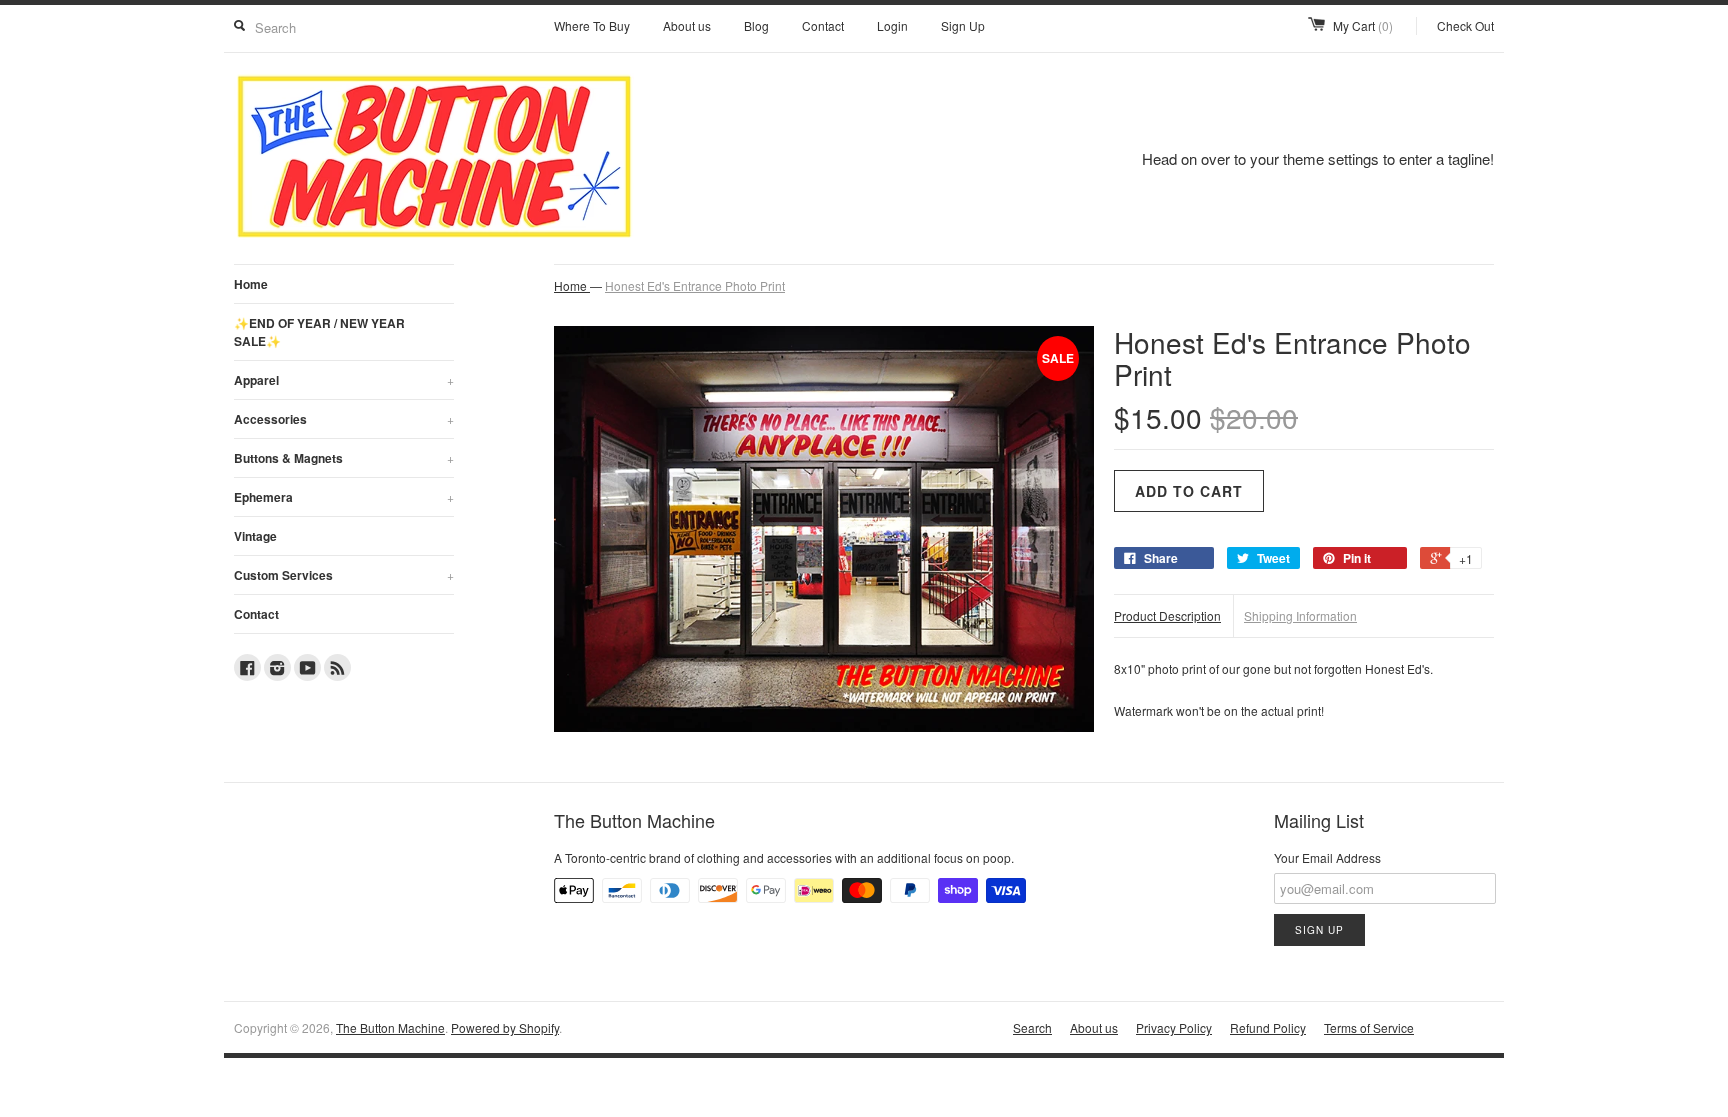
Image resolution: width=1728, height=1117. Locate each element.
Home (251, 284)
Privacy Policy (1174, 1027)
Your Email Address (1327, 857)
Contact (823, 25)
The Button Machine (390, 1027)
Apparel (344, 380)
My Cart (1363, 25)
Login (892, 25)
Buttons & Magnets (344, 458)
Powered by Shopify (505, 1027)
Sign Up (963, 25)
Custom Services (344, 575)
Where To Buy (592, 25)
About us (687, 25)
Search (1032, 1027)
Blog (756, 25)
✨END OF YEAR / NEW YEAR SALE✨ (319, 332)
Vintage (255, 536)
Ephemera (344, 497)
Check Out (1465, 25)
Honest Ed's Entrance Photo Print (695, 285)
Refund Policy (1268, 1027)
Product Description (1167, 615)
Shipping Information (1300, 615)
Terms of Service (1369, 1027)
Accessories (344, 419)
